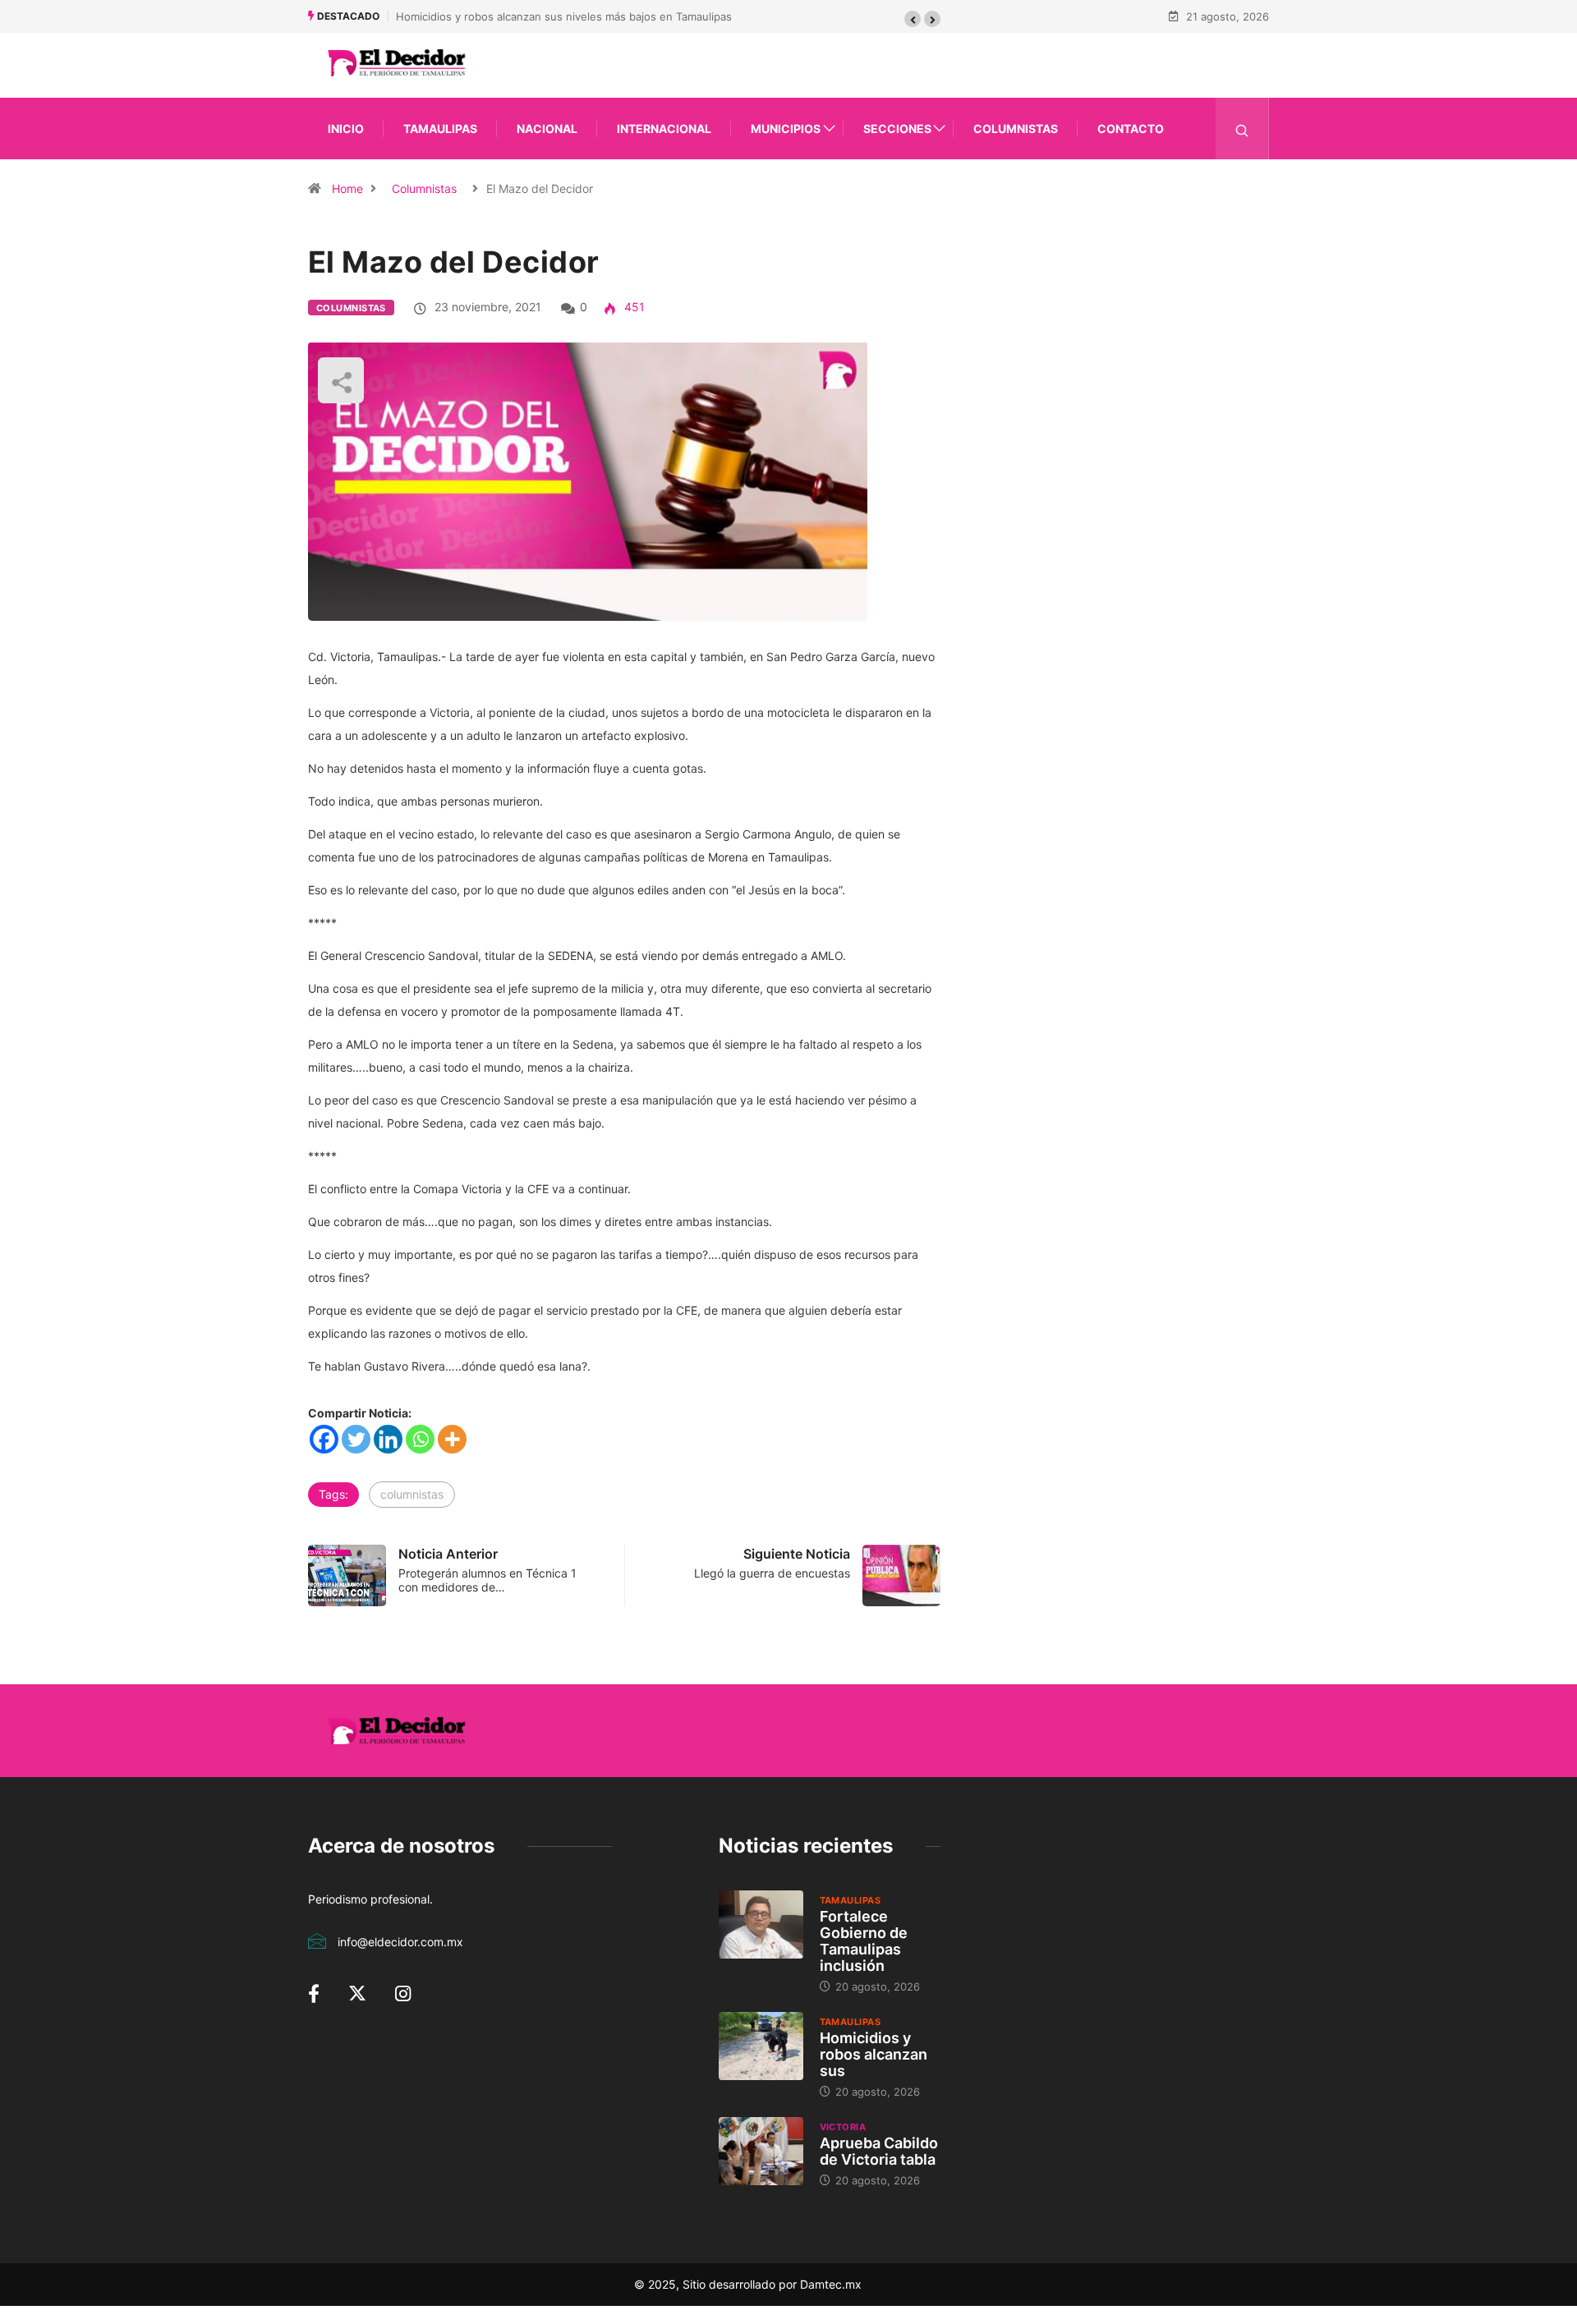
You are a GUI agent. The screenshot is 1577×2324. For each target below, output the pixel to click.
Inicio (346, 129)
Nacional (547, 129)
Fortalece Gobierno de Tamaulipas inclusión (864, 1941)
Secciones (897, 129)
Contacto (1131, 129)
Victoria (843, 2127)
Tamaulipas (440, 129)
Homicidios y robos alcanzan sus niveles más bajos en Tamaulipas (564, 16)
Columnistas (1016, 129)
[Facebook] (324, 1439)
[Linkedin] (388, 1439)
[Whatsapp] (420, 1439)
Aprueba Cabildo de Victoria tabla (879, 2151)
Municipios (786, 129)
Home (347, 188)
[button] (913, 19)
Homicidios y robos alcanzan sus (874, 2054)
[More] (452, 1439)
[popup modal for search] (1242, 129)
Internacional (664, 129)
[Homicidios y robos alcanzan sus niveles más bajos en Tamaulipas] (761, 2046)
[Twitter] (356, 1439)
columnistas (412, 1494)
